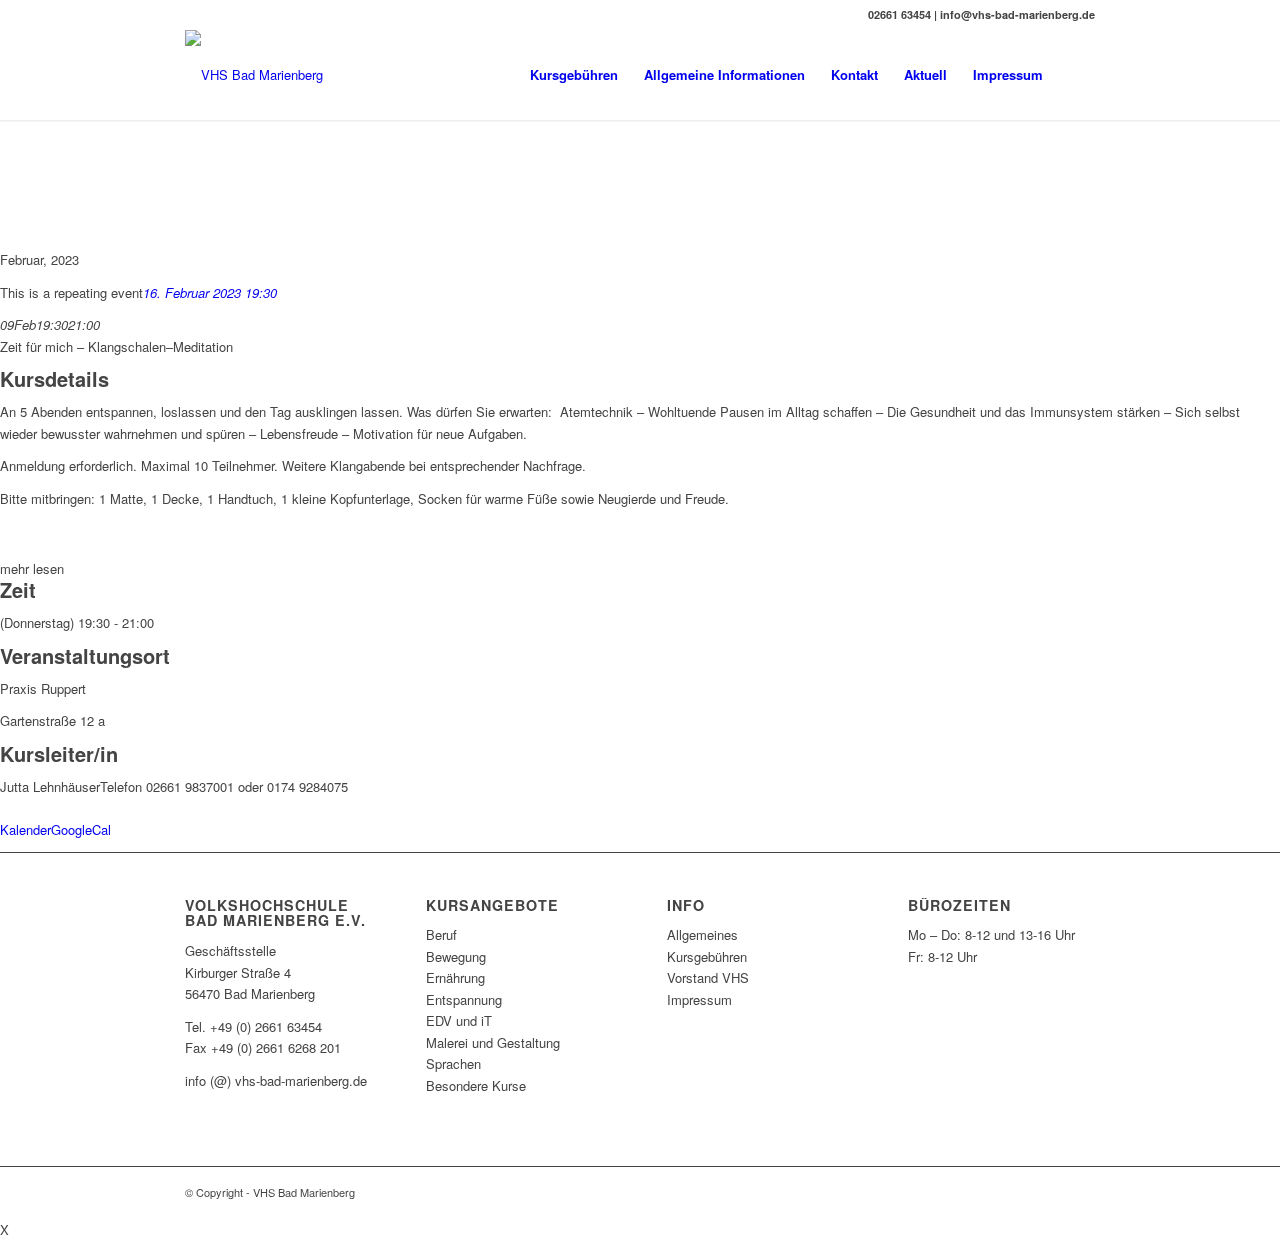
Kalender (25, 829)
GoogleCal (81, 829)
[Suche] (1075, 75)
